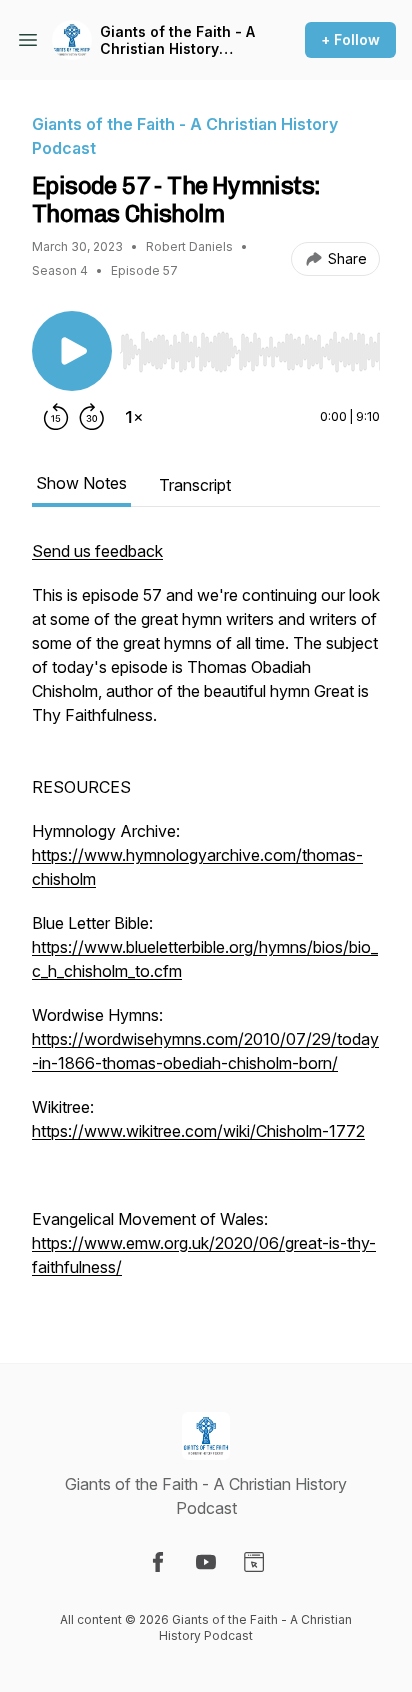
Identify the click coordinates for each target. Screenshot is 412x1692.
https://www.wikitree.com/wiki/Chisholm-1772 (198, 1131)
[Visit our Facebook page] (158, 1562)
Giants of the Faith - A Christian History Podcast (177, 40)
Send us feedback (97, 551)
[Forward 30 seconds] (92, 417)
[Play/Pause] (72, 351)
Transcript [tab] (195, 485)
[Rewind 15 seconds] (56, 417)
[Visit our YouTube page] (206, 1562)
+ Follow (350, 39)
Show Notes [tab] (81, 483)
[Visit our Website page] (254, 1562)
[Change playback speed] (134, 417)
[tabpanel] (206, 919)
